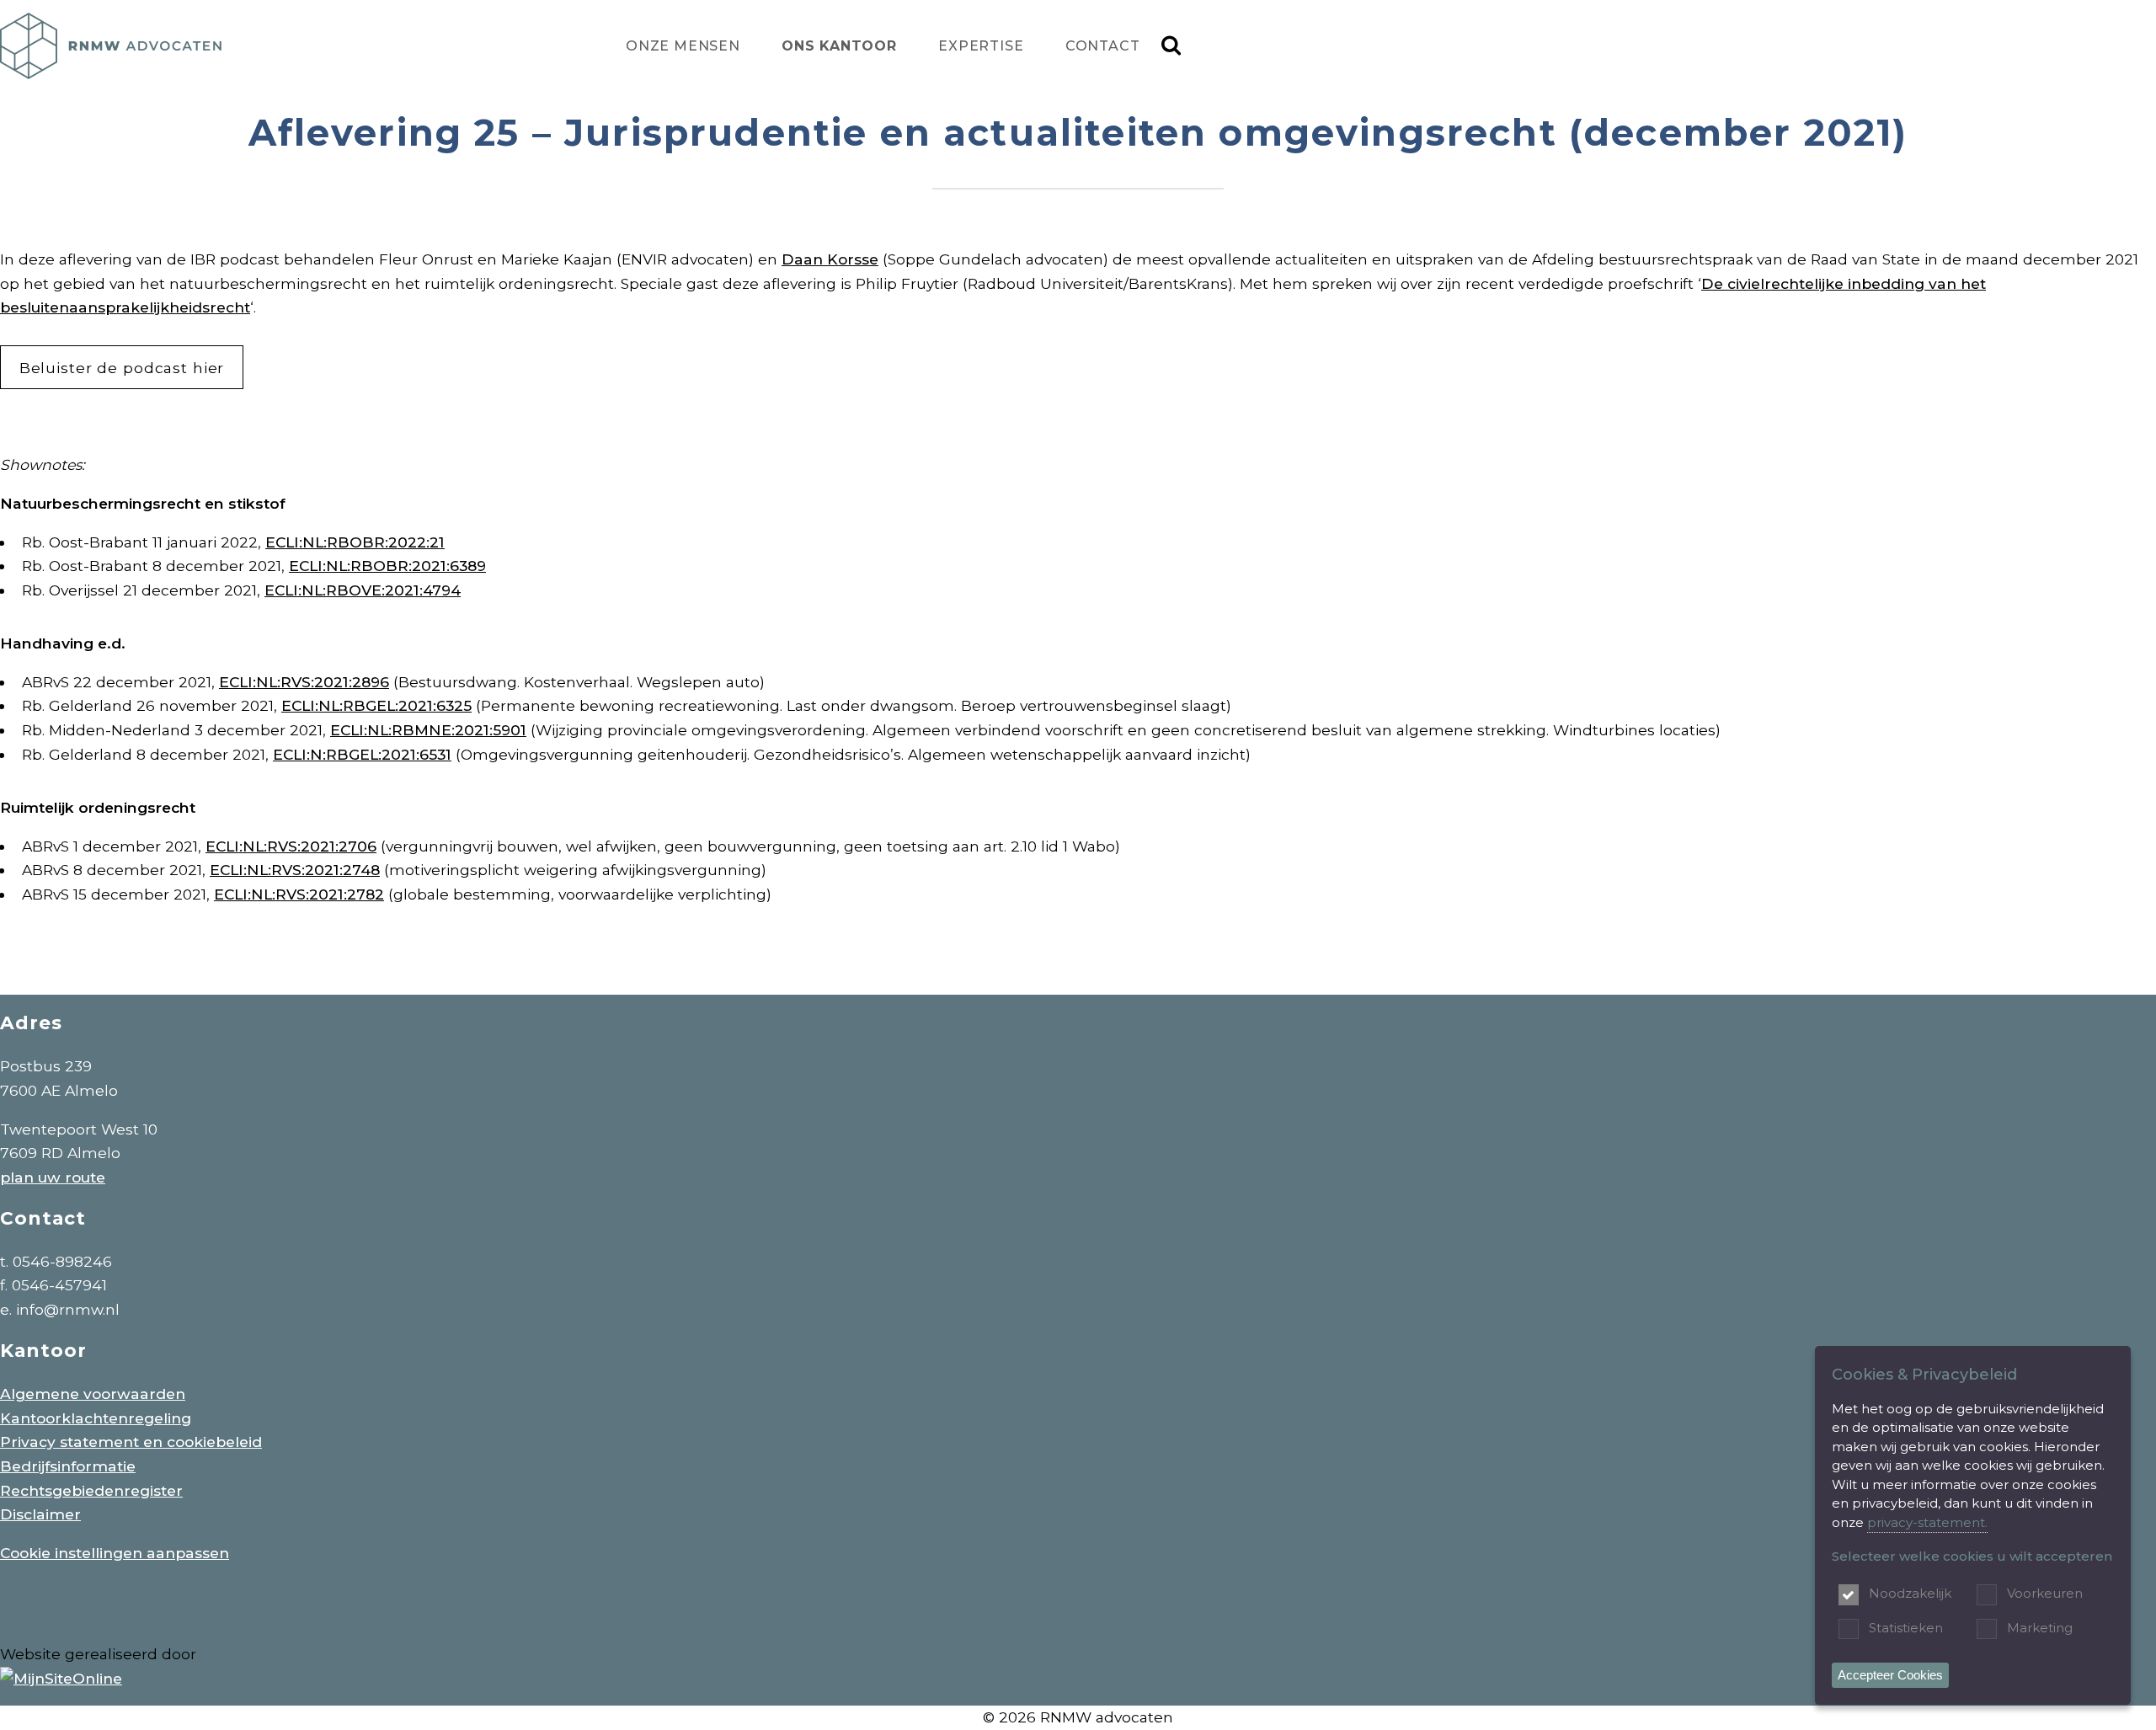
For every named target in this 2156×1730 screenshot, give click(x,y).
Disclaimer (40, 1514)
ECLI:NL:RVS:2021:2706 (291, 846)
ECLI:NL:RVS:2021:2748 (295, 870)
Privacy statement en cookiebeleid (131, 1442)
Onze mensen (683, 46)
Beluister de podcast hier (122, 368)
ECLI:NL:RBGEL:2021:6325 (376, 705)
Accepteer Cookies (1890, 1675)
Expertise (981, 46)
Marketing (2040, 1628)
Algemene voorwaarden (93, 1394)
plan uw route (53, 1177)
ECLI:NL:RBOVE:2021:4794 (363, 590)
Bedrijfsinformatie (68, 1466)
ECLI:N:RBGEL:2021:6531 (362, 754)
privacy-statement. (1927, 1522)
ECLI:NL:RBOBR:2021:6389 (387, 566)
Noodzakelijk (1910, 1593)
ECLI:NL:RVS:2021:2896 (304, 682)
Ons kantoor (839, 46)
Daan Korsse (830, 259)
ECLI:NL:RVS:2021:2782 (299, 894)
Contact (1103, 46)
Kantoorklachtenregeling (96, 1418)
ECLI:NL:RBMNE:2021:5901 (428, 730)
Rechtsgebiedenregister (91, 1490)
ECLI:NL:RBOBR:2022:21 (355, 542)
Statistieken (1906, 1628)
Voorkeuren (2045, 1593)
